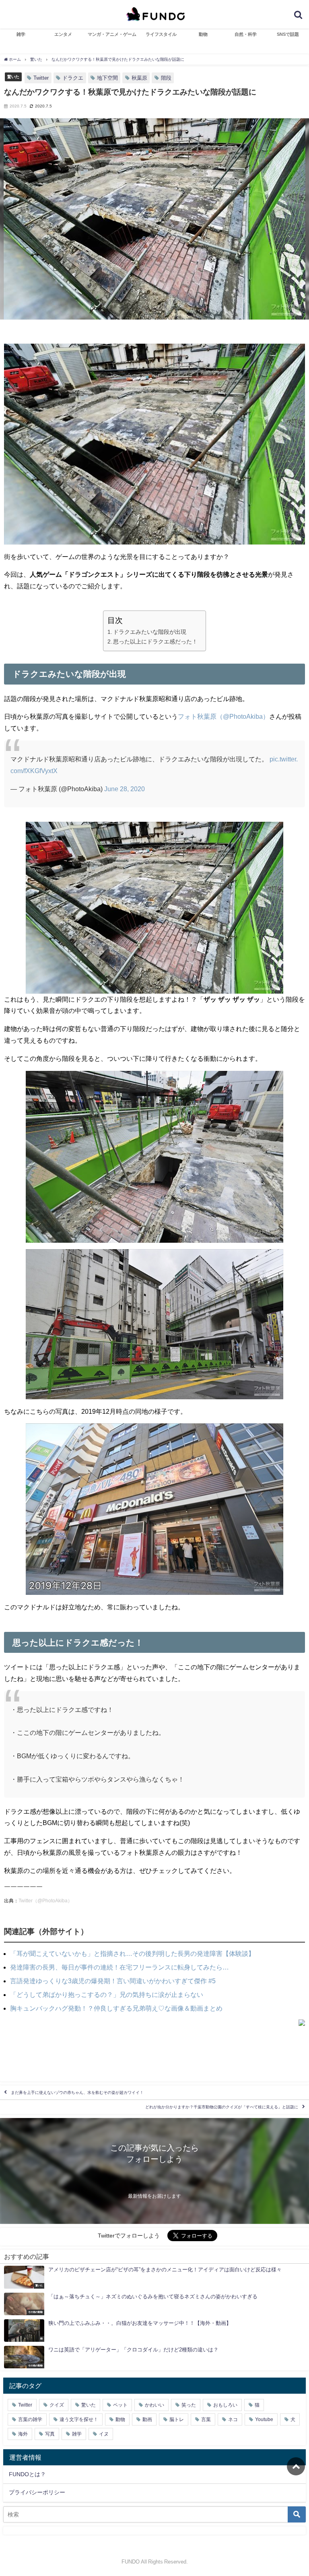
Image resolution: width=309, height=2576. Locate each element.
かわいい (154, 2405)
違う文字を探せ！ (79, 2419)
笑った (189, 2405)
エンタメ (63, 34)
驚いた (13, 76)
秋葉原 (139, 78)
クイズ (57, 2405)
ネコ (233, 2419)
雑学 (21, 34)
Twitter (41, 78)
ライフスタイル (161, 34)
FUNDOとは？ (27, 2474)
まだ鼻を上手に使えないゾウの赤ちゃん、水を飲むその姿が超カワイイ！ (77, 2092)
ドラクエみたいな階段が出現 (150, 632)
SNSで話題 (288, 34)
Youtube (264, 2419)
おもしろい (225, 2405)
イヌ (104, 2434)
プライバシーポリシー (37, 2492)
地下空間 (107, 78)
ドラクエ (73, 78)
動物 (203, 34)
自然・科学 (246, 34)
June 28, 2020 (125, 789)
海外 (23, 2434)
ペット (120, 2405)
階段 (166, 78)
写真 (50, 2434)
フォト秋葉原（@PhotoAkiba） (224, 716)
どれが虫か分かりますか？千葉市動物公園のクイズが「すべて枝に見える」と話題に (222, 2107)
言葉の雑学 (30, 2419)
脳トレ (177, 2419)
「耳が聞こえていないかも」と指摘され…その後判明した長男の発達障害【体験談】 (132, 1953)
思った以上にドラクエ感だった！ (155, 641)
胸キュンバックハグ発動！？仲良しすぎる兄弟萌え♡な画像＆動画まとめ (116, 2008)
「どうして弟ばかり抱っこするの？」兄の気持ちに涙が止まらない (107, 1994)
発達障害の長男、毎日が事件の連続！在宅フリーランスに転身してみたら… (119, 1967)
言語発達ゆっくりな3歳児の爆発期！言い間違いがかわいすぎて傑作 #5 (113, 1981)
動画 (147, 2419)
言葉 (206, 2419)
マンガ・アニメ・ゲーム (112, 34)
